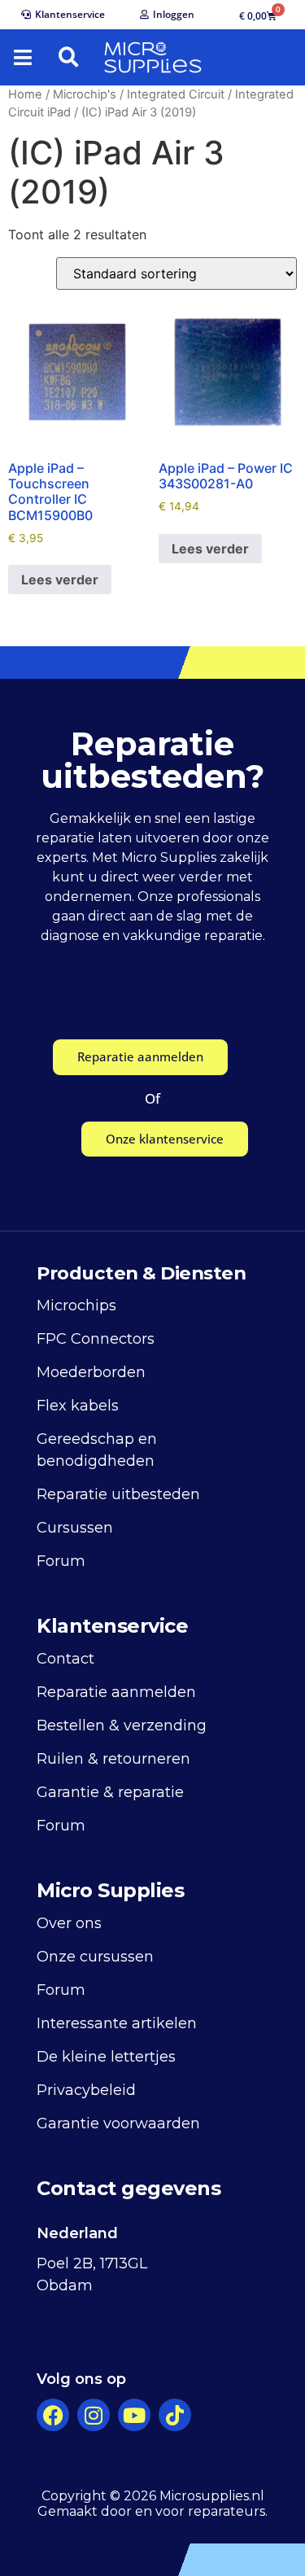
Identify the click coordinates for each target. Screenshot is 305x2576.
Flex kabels (78, 1406)
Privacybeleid (86, 2090)
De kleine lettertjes (106, 2057)
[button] (23, 58)
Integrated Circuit (176, 94)
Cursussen (75, 1528)
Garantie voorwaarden (118, 2123)
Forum (61, 1561)
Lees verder (60, 579)
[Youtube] (134, 2415)
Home (25, 94)
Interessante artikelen (117, 2023)
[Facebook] (53, 2415)
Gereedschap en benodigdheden (97, 1450)
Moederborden (91, 1372)
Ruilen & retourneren (113, 1759)
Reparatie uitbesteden (118, 1494)
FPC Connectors (96, 1339)
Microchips (76, 1305)
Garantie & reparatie (110, 1792)
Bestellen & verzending (122, 1725)
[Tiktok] (175, 2415)
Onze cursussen (95, 1957)
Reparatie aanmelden (116, 1692)
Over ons (69, 1923)
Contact (65, 1659)
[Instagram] (94, 2415)
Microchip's (85, 94)
